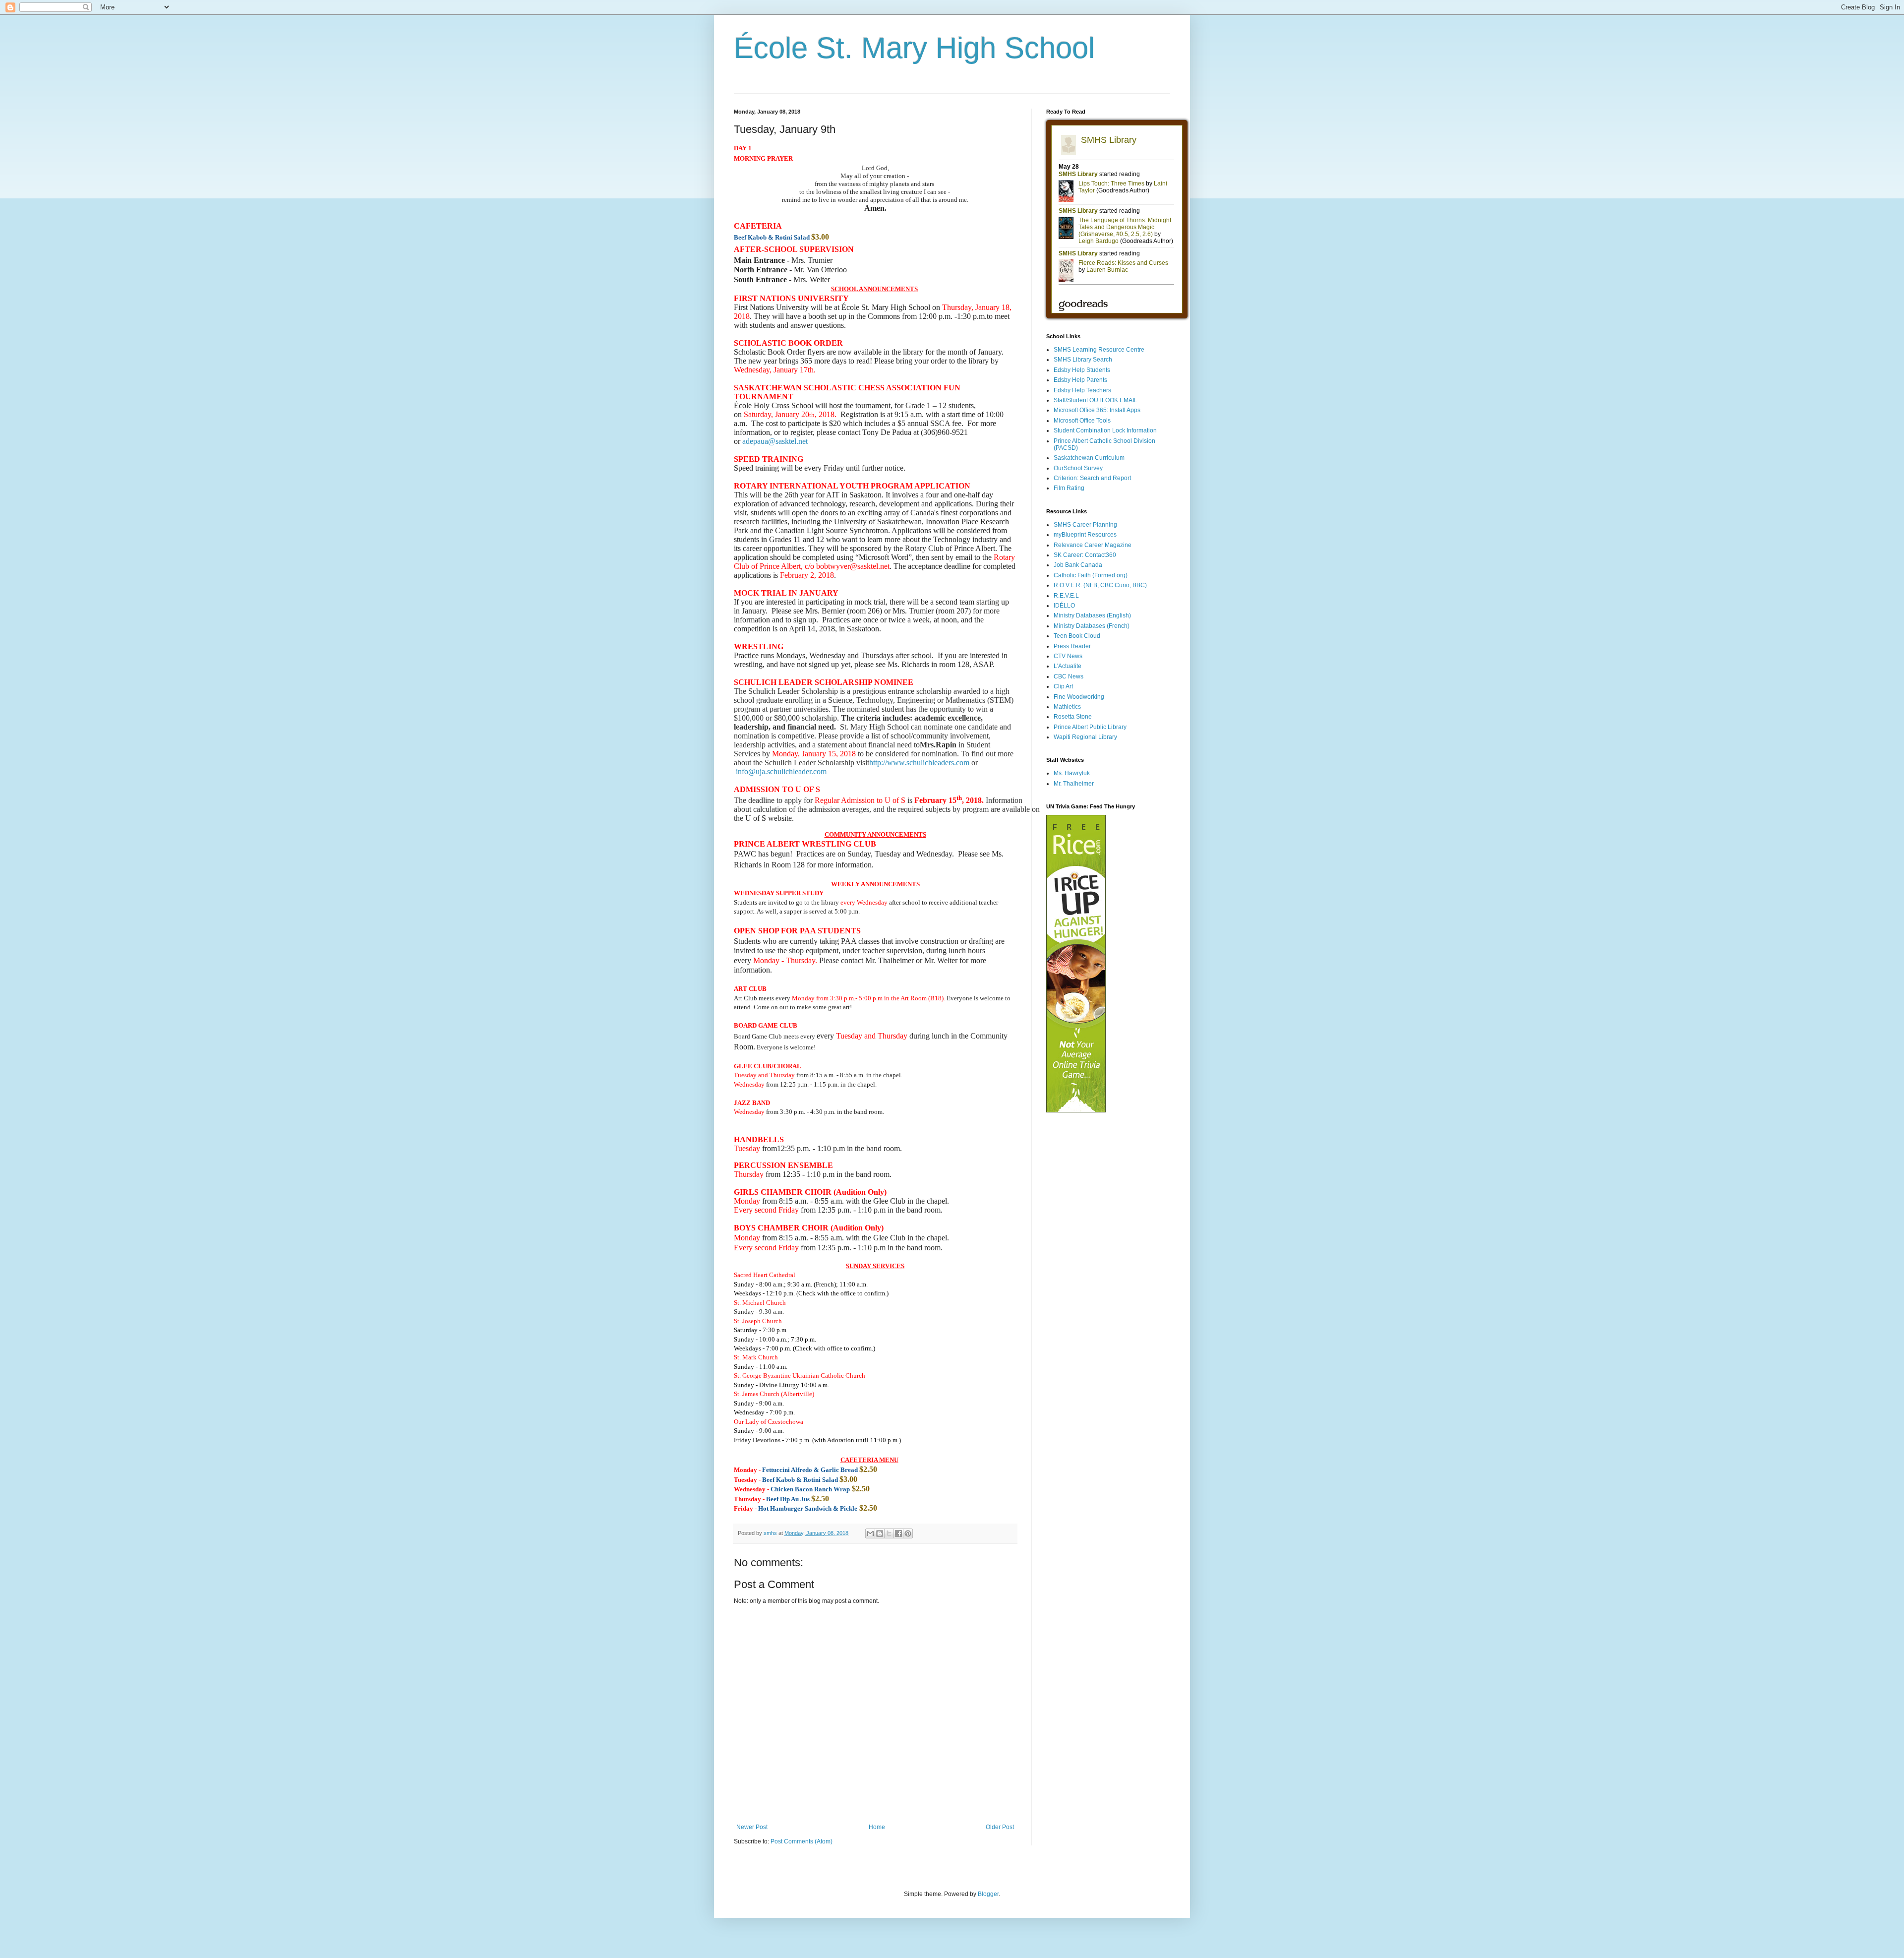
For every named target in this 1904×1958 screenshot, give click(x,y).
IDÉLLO (1064, 606)
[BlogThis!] (880, 1533)
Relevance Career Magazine (1093, 545)
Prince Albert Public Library (1090, 727)
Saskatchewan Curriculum (1089, 458)
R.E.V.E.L (1066, 596)
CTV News (1068, 656)
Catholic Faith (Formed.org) (1091, 575)
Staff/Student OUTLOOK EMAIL (1096, 400)
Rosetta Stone (1073, 717)
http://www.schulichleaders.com (919, 763)
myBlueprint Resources (1085, 535)
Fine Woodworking (1079, 697)
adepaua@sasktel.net (775, 441)
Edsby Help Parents (1080, 380)
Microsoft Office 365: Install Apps (1097, 410)
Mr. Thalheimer (1074, 784)
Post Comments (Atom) (802, 1841)
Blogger (988, 1894)
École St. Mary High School (914, 48)
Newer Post (752, 1827)
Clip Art (1063, 686)
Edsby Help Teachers (1082, 390)
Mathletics (1067, 707)
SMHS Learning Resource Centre (1099, 350)
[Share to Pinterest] (908, 1533)
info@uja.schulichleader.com (781, 771)
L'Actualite (1068, 666)
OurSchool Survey (1078, 468)
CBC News (1069, 676)
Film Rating (1069, 488)
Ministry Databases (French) (1092, 626)
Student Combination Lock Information (1105, 430)
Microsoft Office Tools (1082, 421)
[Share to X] (889, 1533)
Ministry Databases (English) (1092, 615)
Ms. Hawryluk (1072, 773)
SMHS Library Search (1083, 360)
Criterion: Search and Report (1092, 478)
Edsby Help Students (1082, 370)
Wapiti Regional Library (1085, 737)
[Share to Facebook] (898, 1533)
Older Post (1000, 1827)
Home (877, 1827)
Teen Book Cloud (1077, 636)
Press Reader (1072, 646)
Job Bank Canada (1078, 565)
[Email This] (870, 1533)
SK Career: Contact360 (1085, 555)
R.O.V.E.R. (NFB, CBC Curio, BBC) (1100, 585)
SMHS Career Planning (1085, 525)
